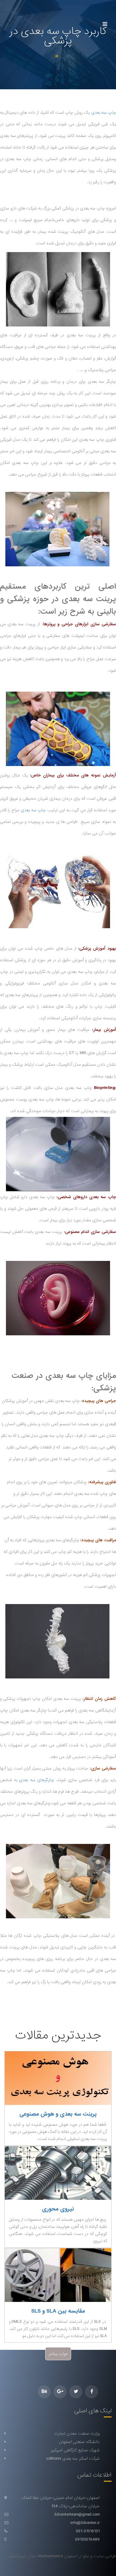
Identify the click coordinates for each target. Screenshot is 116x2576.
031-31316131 (88, 2531)
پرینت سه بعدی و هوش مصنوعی (58, 2114)
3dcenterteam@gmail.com (77, 2514)
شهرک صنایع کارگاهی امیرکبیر (75, 2450)
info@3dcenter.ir (85, 2523)
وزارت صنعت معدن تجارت (77, 2433)
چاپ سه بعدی (104, 112)
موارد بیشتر (58, 2354)
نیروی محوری (58, 2209)
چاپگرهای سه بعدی (36, 1780)
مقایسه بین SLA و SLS (58, 2311)
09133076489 (87, 2539)
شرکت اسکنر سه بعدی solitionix (73, 2458)
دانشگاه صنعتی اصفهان (79, 2442)
